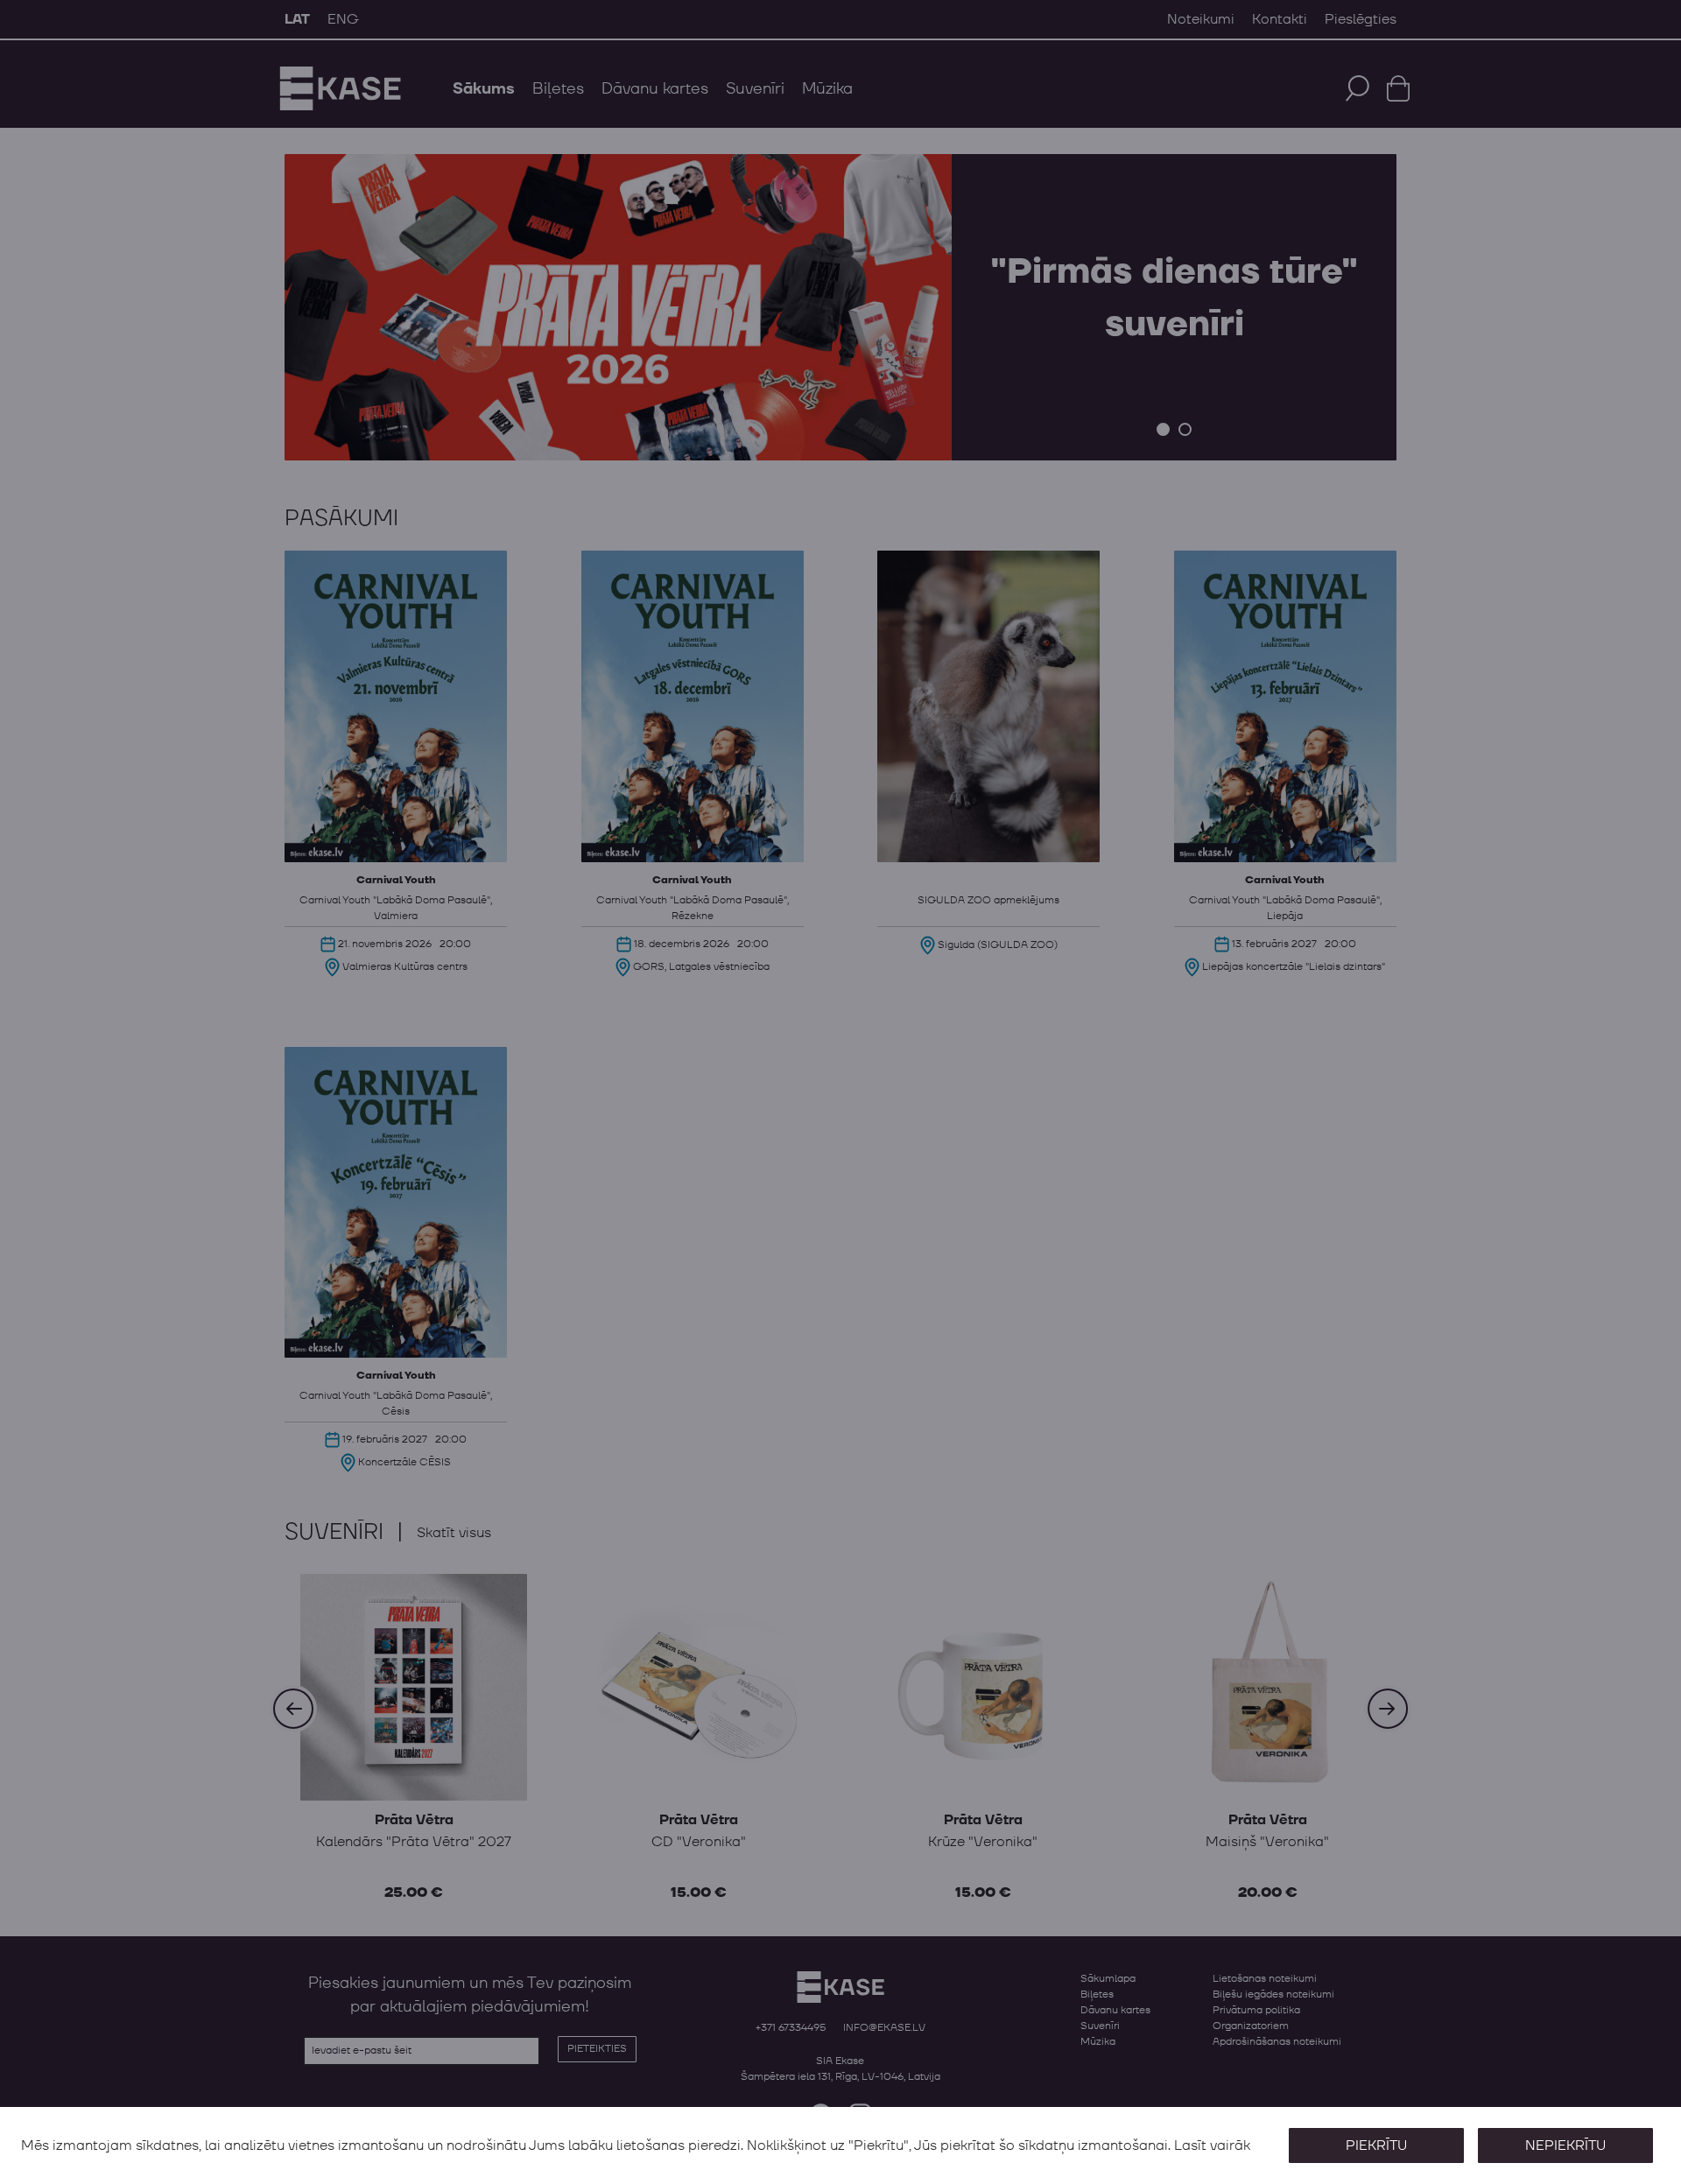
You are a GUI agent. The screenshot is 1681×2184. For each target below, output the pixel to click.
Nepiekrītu (1565, 2145)
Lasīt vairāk (1212, 2145)
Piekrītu (1376, 2145)
